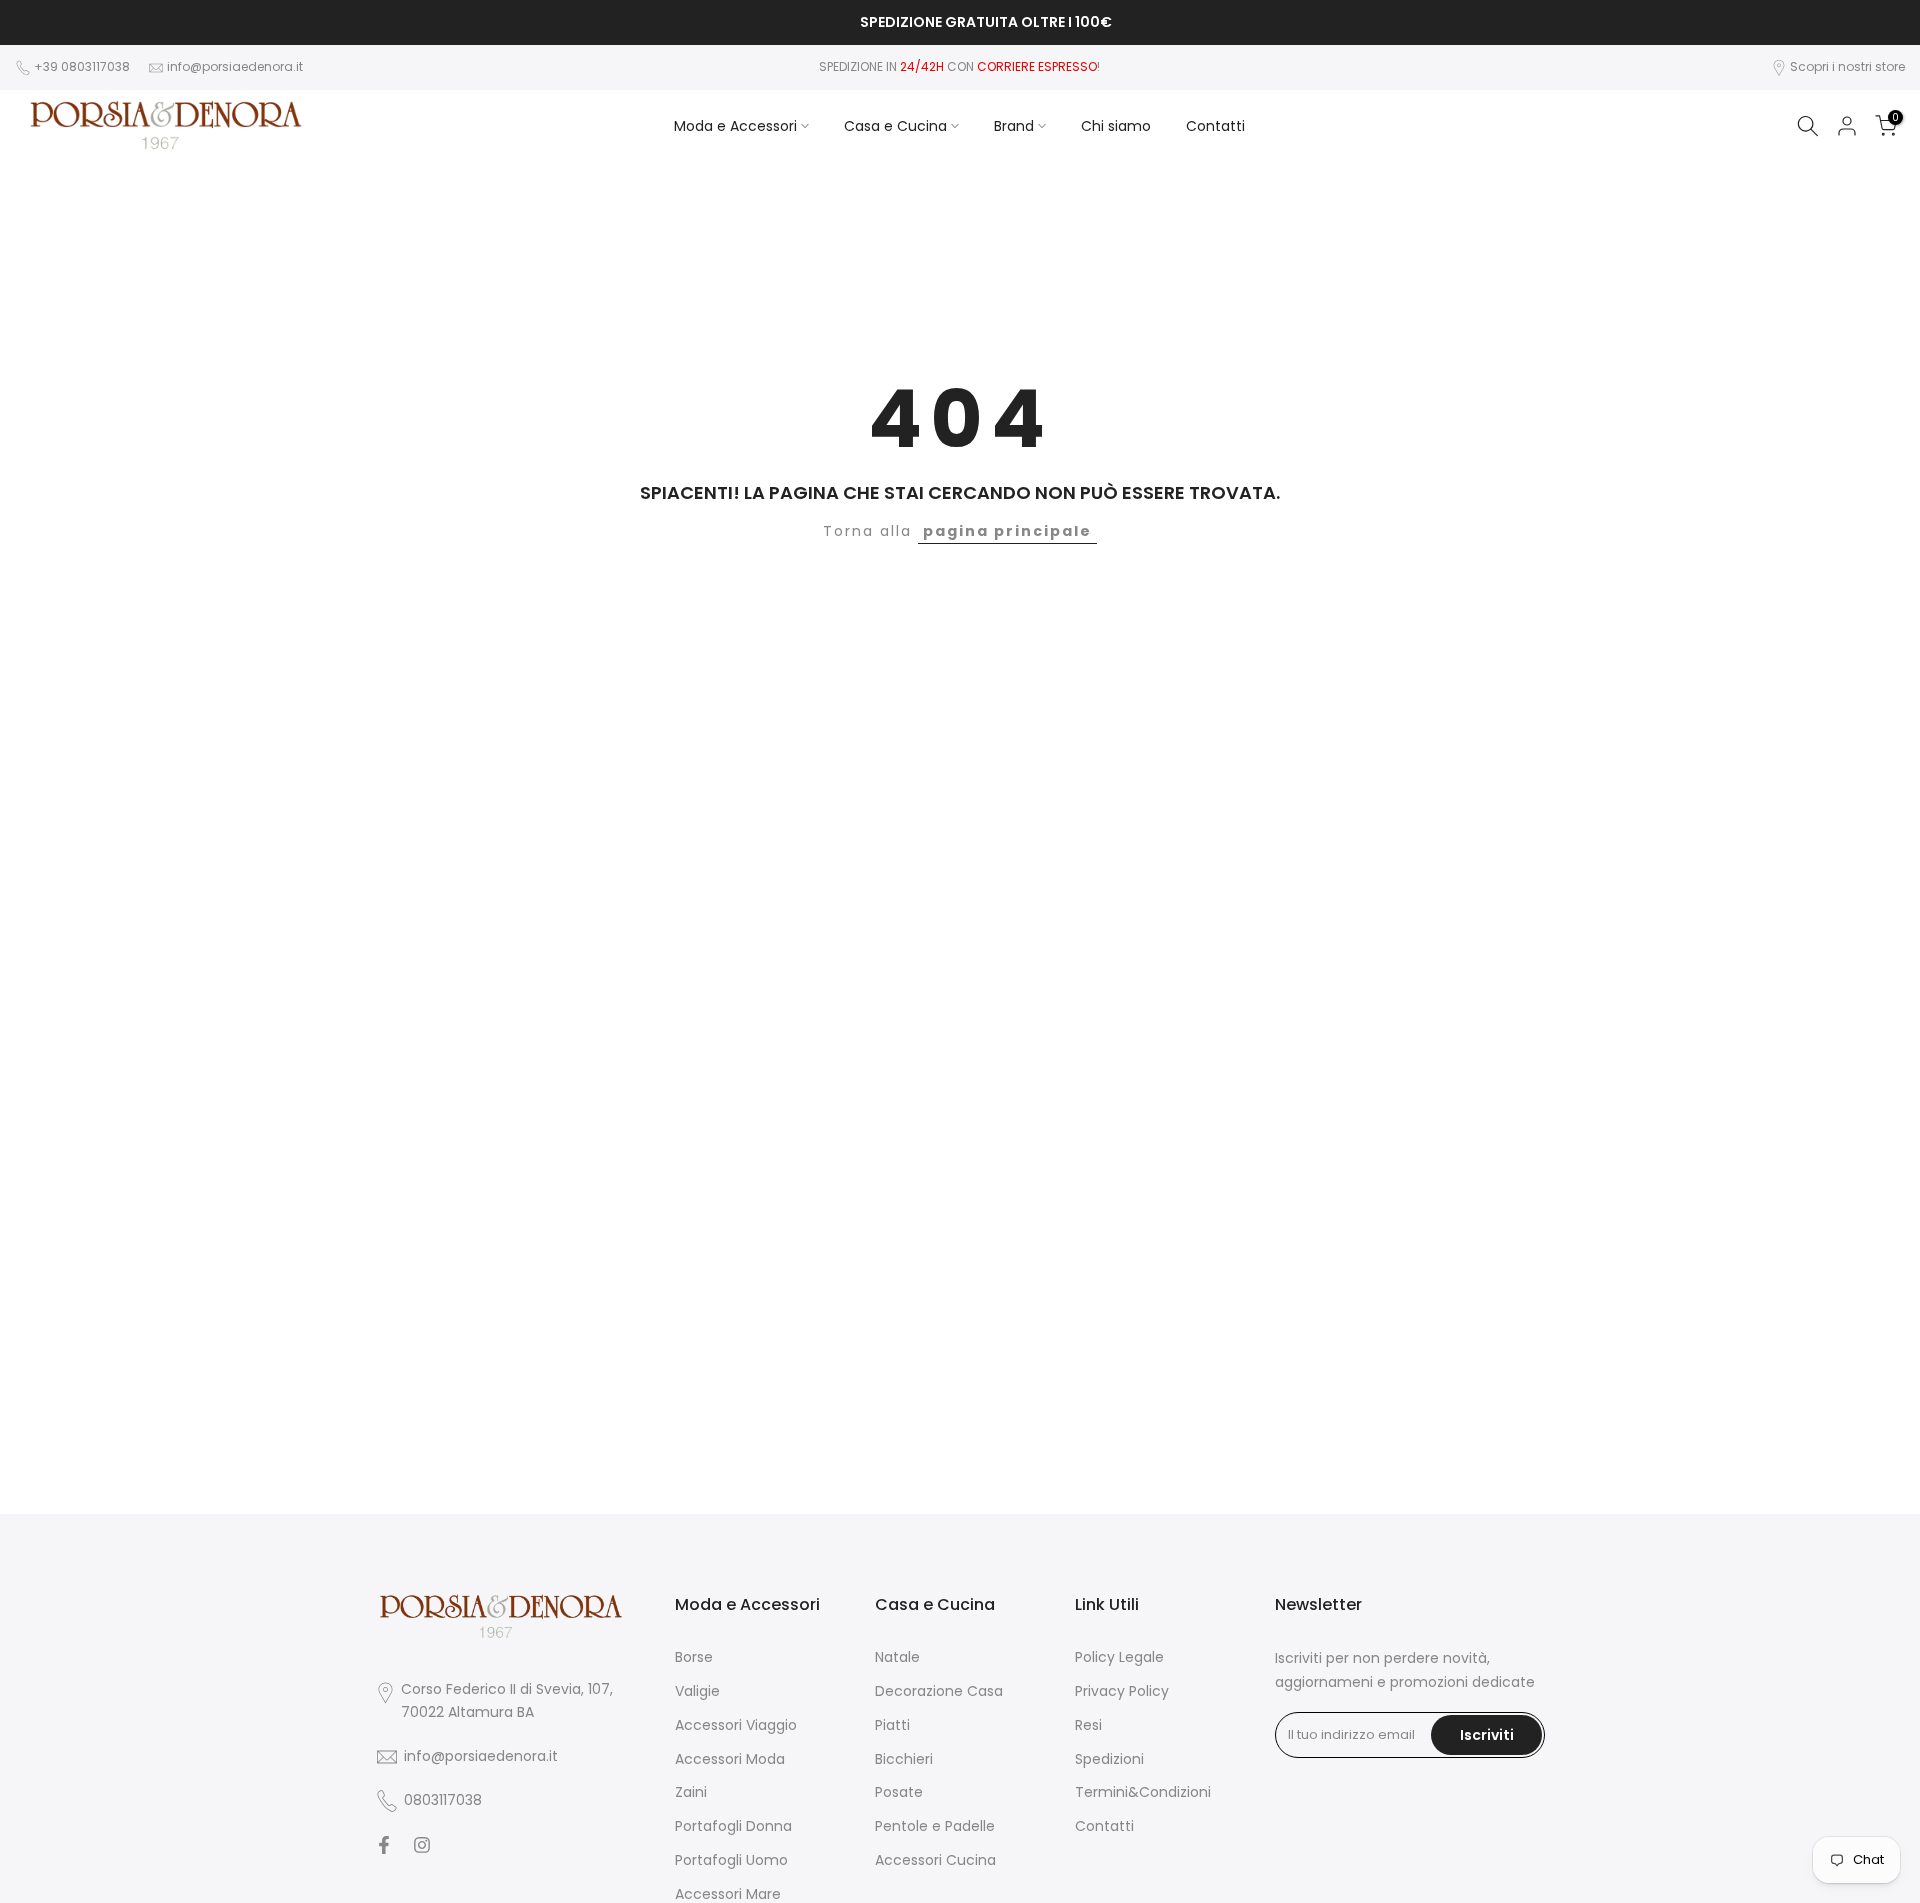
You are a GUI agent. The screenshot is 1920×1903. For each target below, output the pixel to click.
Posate (899, 1792)
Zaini (691, 1792)
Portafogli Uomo (731, 1860)
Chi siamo (1116, 126)
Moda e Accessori (735, 126)
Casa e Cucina (895, 126)
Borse (694, 1657)
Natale (897, 1657)
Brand (1014, 126)
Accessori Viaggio (736, 1725)
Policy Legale (1119, 1657)
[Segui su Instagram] (422, 1845)
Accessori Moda (730, 1759)
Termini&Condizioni (1143, 1792)
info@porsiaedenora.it (235, 66)
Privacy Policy (1122, 1691)
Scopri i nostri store (1847, 66)
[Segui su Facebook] (384, 1845)
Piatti (892, 1725)
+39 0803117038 (83, 66)
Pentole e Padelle (935, 1826)
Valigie (697, 1691)
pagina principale (1007, 531)
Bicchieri (904, 1759)
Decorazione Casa (939, 1691)
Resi (1088, 1725)
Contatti (1215, 126)
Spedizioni (1109, 1759)
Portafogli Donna (733, 1826)
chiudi (45, 23)
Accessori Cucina (935, 1860)
